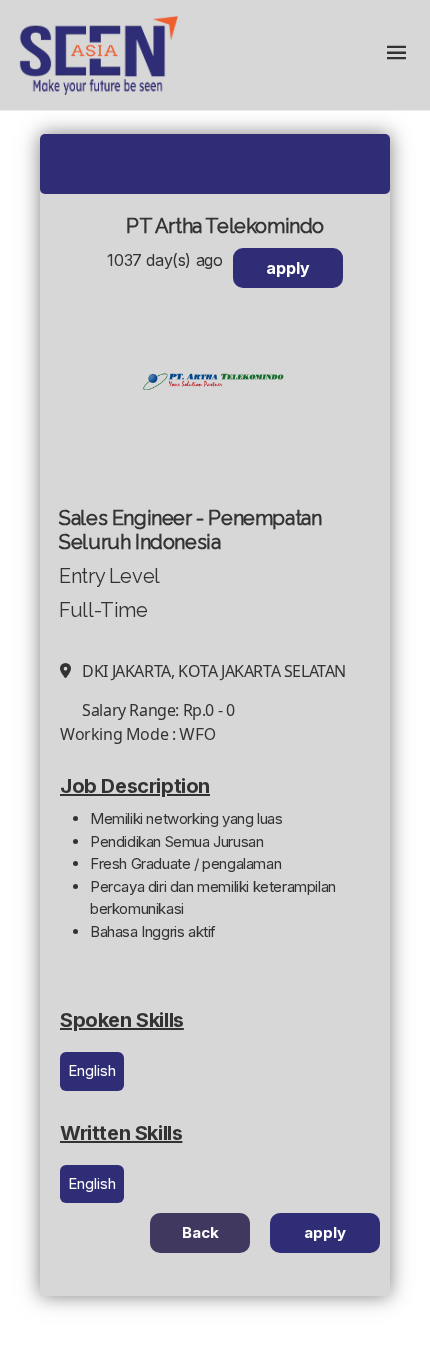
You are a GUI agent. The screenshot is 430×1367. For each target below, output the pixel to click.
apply (288, 268)
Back (200, 1232)
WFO (197, 734)
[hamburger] (396, 55)
